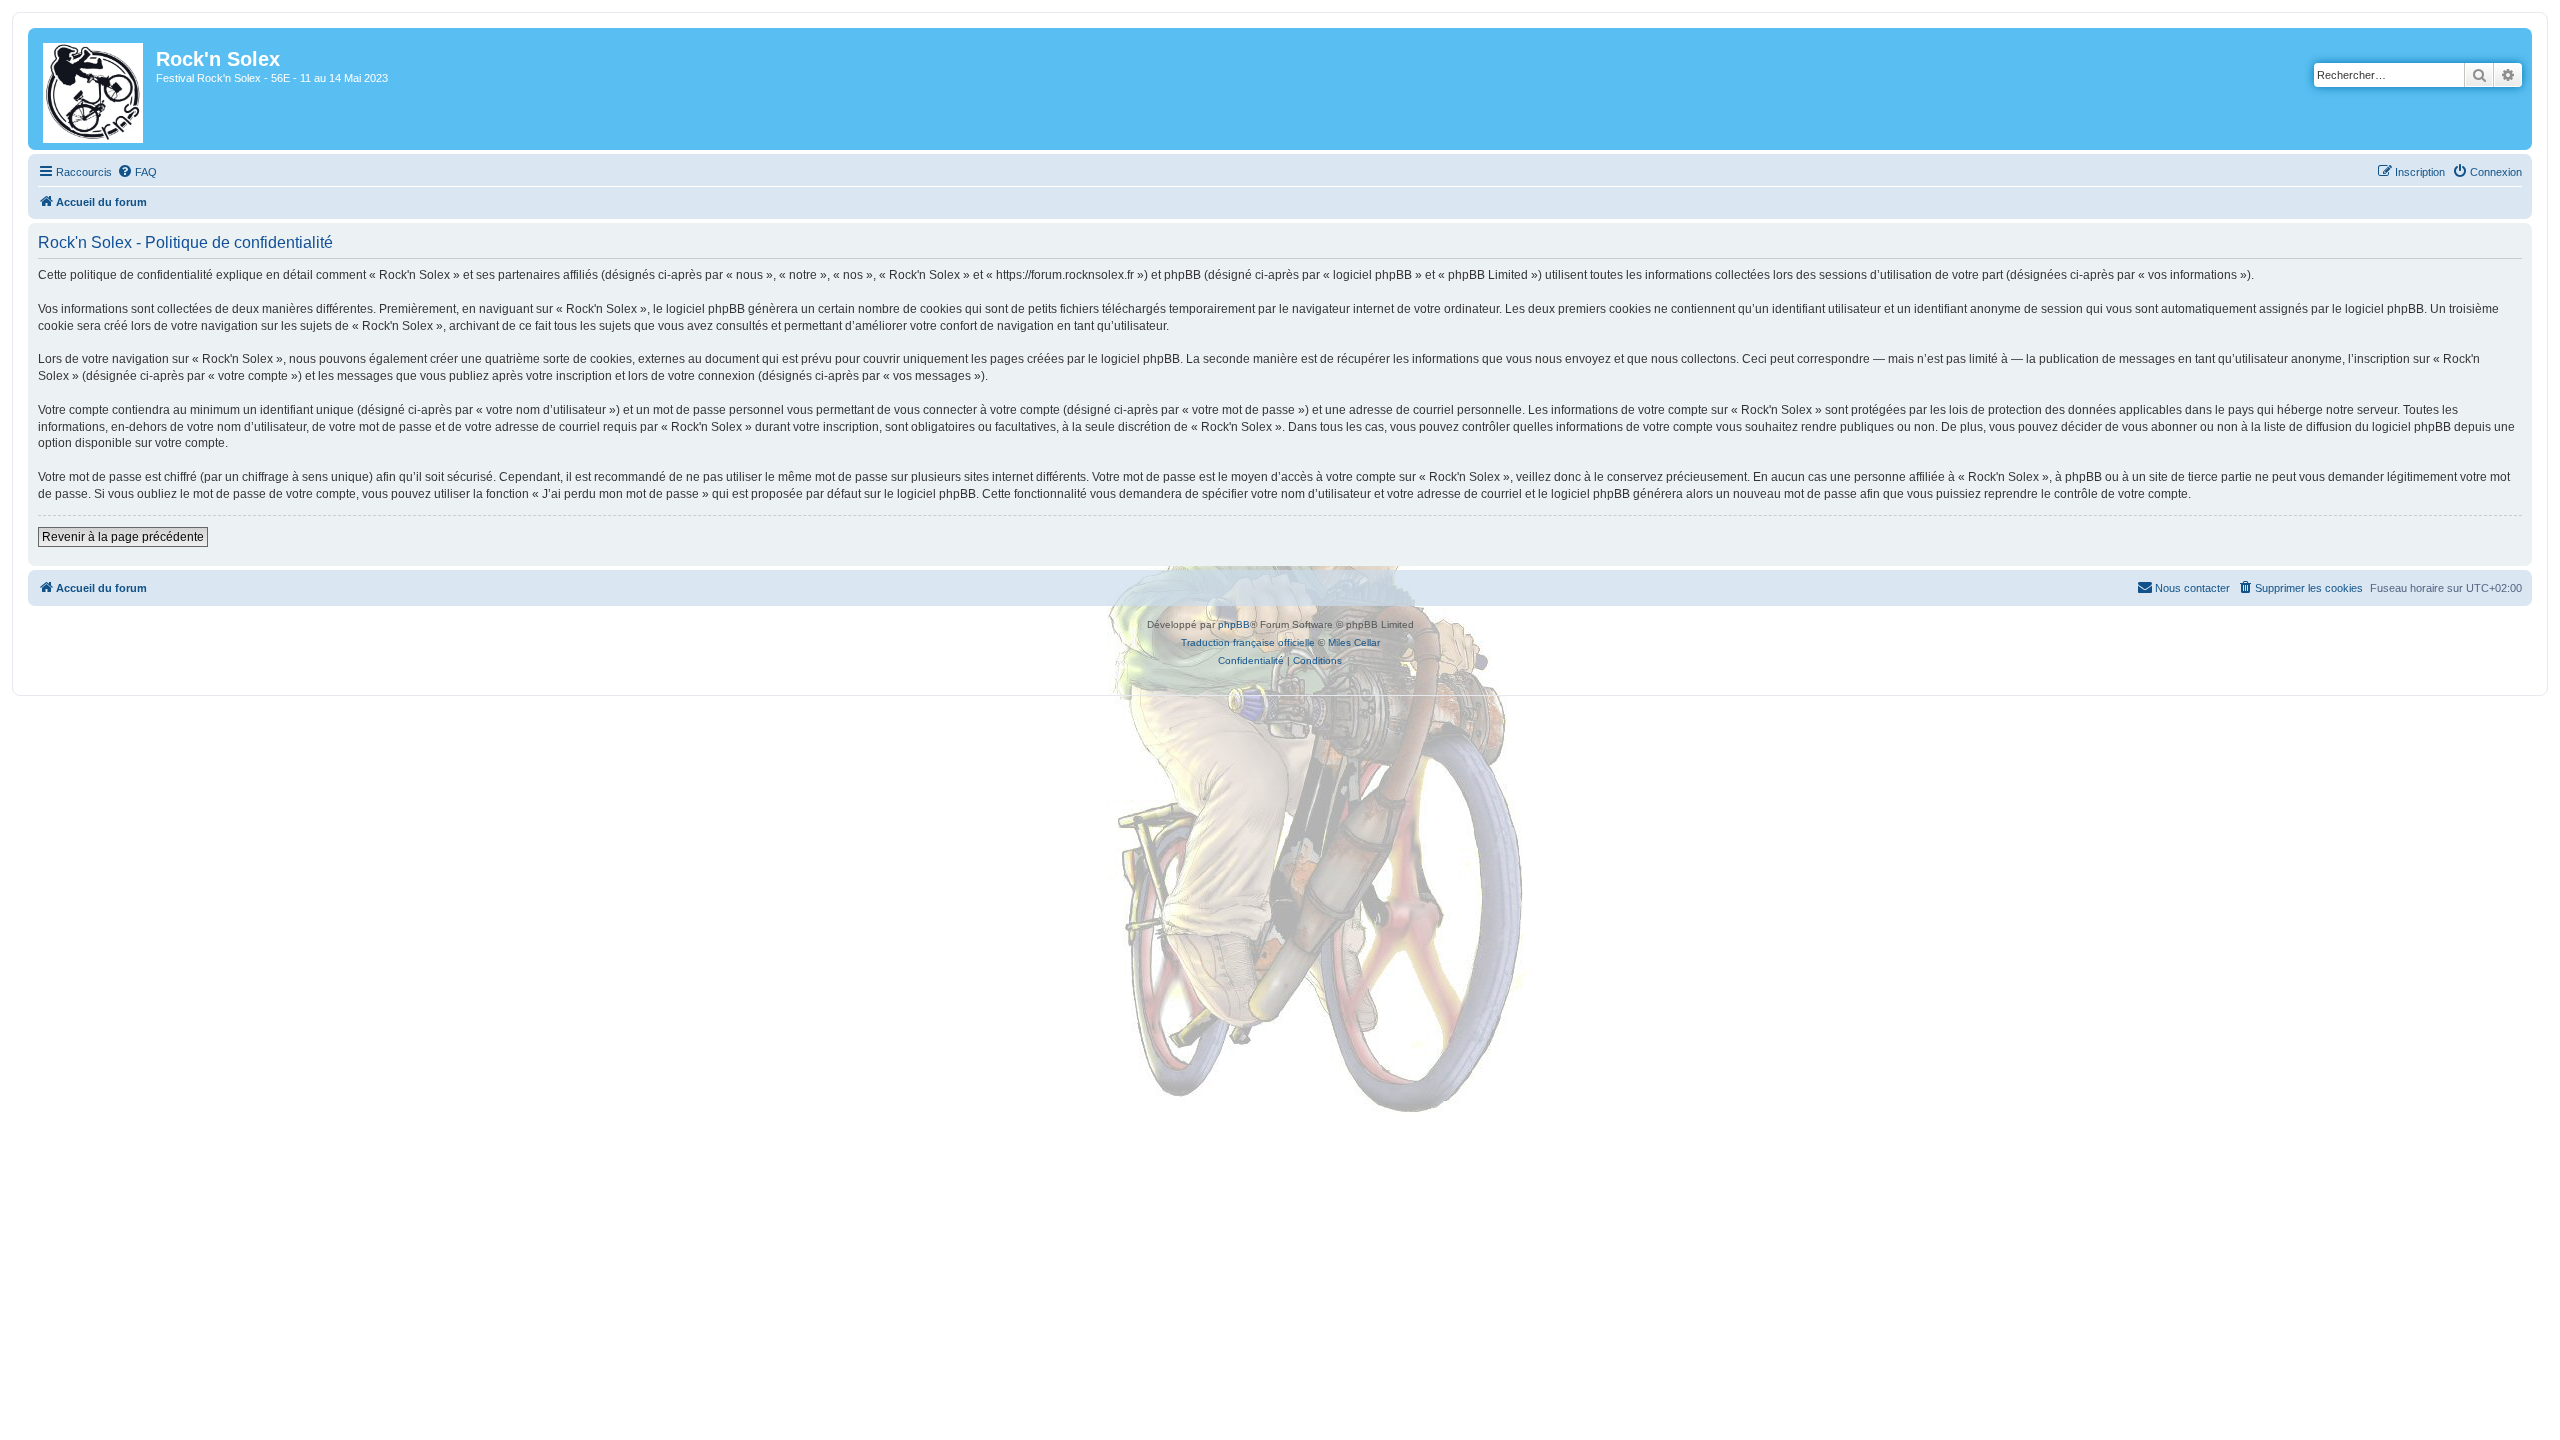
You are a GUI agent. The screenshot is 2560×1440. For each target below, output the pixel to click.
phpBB (1234, 624)
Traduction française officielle (1248, 642)
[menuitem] (137, 172)
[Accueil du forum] (94, 89)
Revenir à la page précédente (123, 537)
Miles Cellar (1354, 642)
